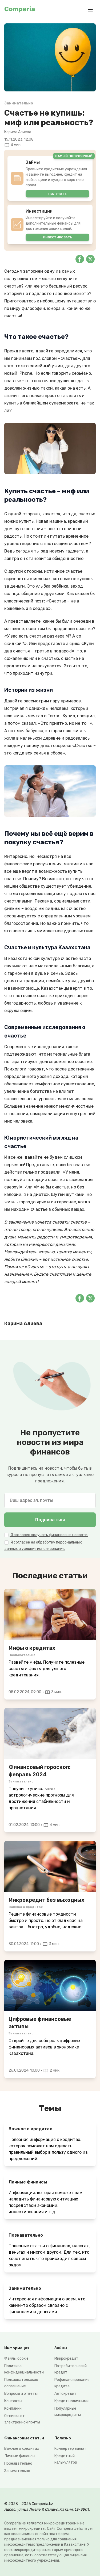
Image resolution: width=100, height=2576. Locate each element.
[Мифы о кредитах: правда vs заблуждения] (50, 1614)
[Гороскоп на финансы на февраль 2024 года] (50, 1734)
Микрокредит (66, 2358)
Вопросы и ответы (21, 2394)
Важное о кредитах (22, 2449)
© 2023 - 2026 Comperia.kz (29, 2504)
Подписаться (50, 1520)
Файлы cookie (16, 2358)
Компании (13, 2408)
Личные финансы (20, 2456)
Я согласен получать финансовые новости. (49, 1535)
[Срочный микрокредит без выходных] (50, 1866)
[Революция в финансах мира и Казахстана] (50, 1985)
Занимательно (17, 2471)
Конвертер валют (70, 2449)
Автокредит (65, 2394)
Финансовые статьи (24, 2438)
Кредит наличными (71, 2401)
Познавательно (18, 2463)
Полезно (63, 2438)
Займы (61, 2348)
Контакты (13, 2401)
